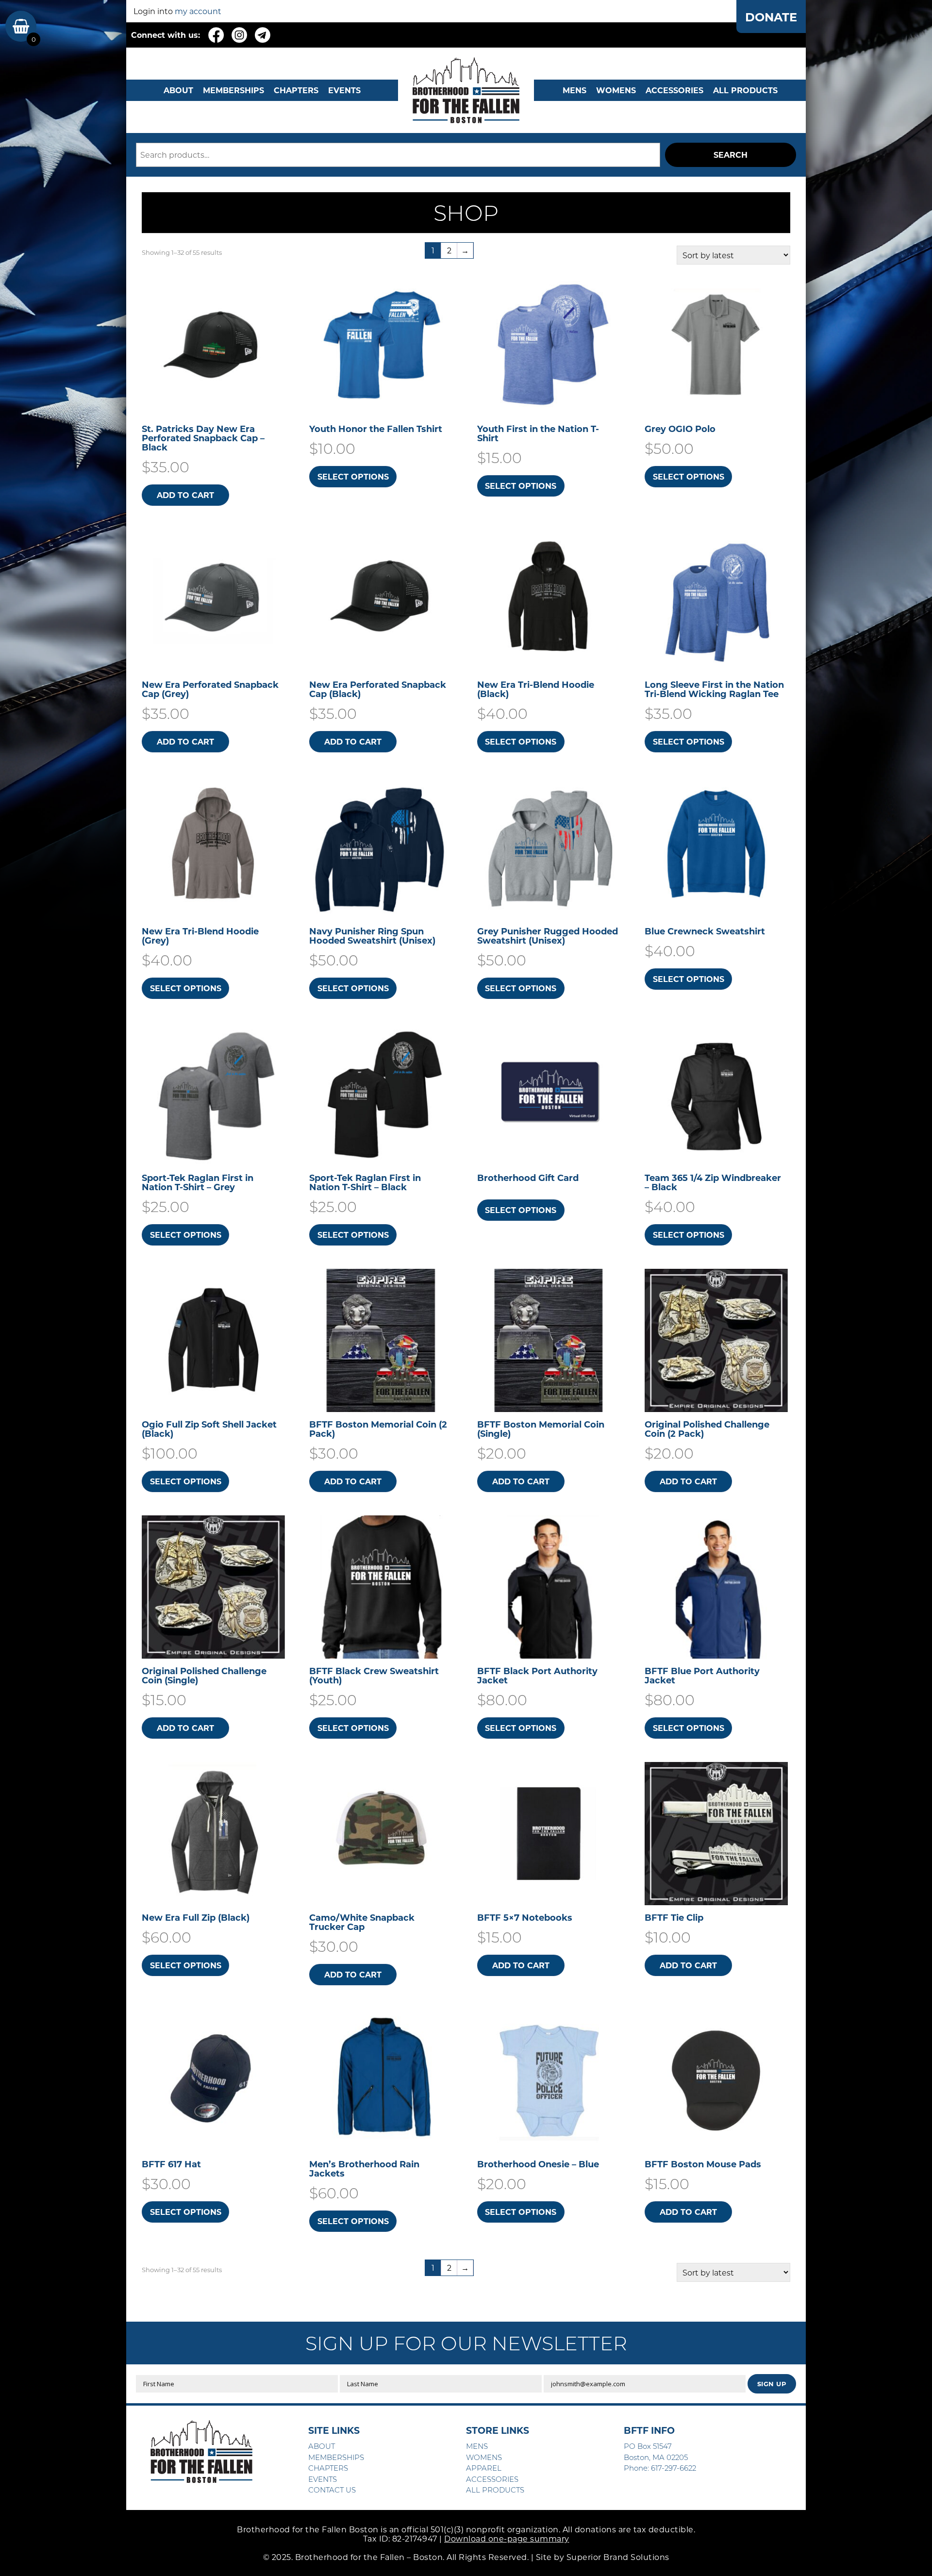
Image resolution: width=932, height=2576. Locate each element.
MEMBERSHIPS (233, 90)
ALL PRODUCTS (745, 90)
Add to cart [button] (185, 495)
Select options (353, 476)
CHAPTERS (296, 90)
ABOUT (178, 90)
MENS (574, 90)
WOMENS (616, 90)
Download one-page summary (507, 2538)
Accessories (674, 90)
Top (909, 2553)
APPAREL (484, 2468)
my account (198, 11)
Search (731, 155)
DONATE (771, 17)
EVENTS (344, 90)
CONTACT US (332, 2490)
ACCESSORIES (492, 2479)
